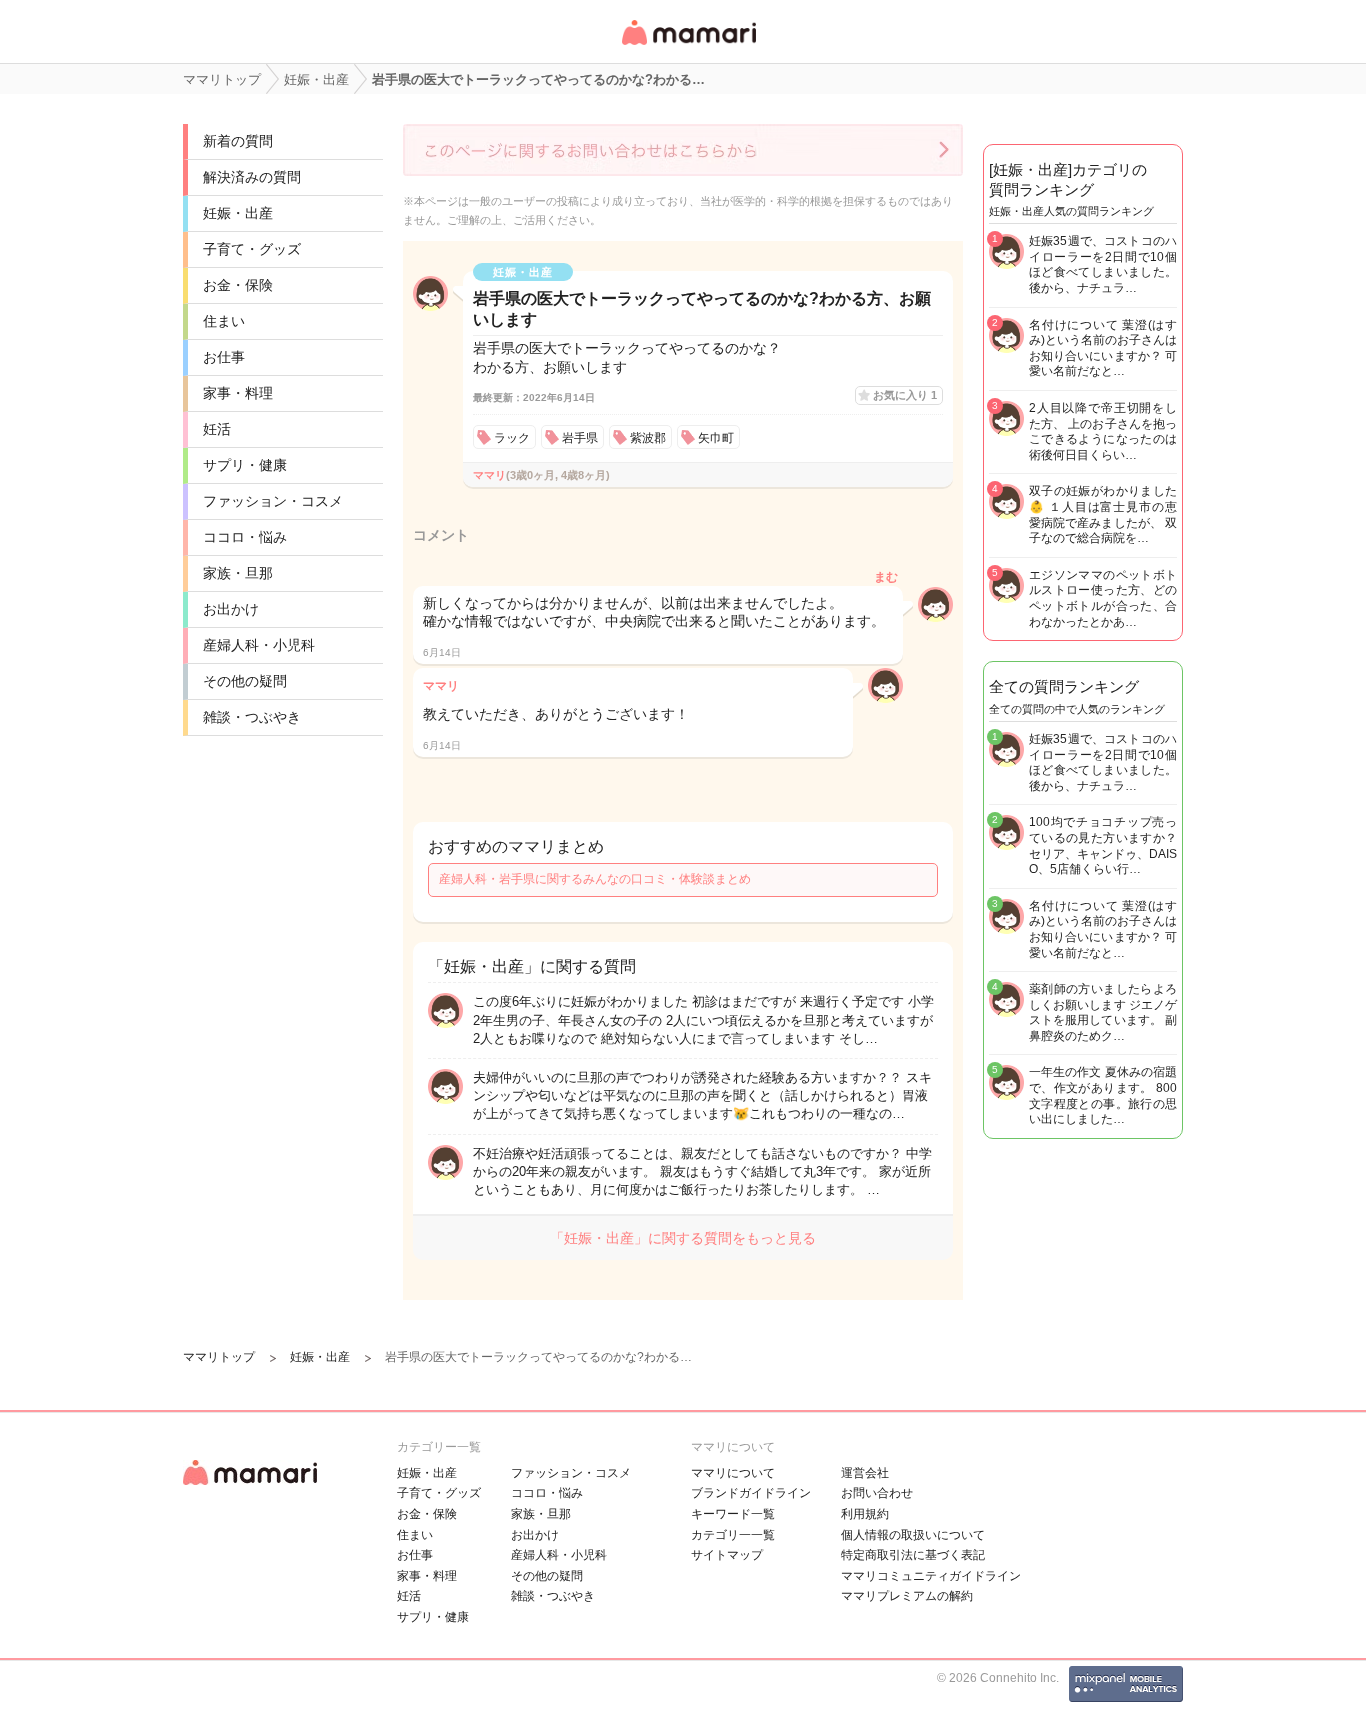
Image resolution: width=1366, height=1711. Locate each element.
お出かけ (231, 609)
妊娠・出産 (238, 213)
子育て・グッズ (252, 249)
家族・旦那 (238, 573)
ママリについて (733, 1473)
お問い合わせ (877, 1493)
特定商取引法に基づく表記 (913, 1555)
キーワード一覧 (733, 1514)
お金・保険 (238, 285)
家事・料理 (238, 393)
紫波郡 (648, 438)
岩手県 (580, 438)
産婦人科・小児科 (259, 645)
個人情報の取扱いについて (913, 1535)
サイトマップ (727, 1555)
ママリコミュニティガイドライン (931, 1576)
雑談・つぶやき (252, 717)
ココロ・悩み (245, 537)
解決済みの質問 (252, 177)
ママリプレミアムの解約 (907, 1596)
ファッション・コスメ (273, 501)
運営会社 (865, 1473)
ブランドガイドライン (751, 1493)
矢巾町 (716, 438)
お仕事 (224, 357)
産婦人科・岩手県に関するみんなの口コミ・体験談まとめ (595, 879)
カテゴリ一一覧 (733, 1535)
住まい (224, 321)
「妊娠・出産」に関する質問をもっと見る (683, 1238)
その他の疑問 (245, 681)
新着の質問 (238, 141)
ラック (512, 438)
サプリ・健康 (245, 465)
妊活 (217, 429)
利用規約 (865, 1514)
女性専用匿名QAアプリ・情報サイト (688, 46)
